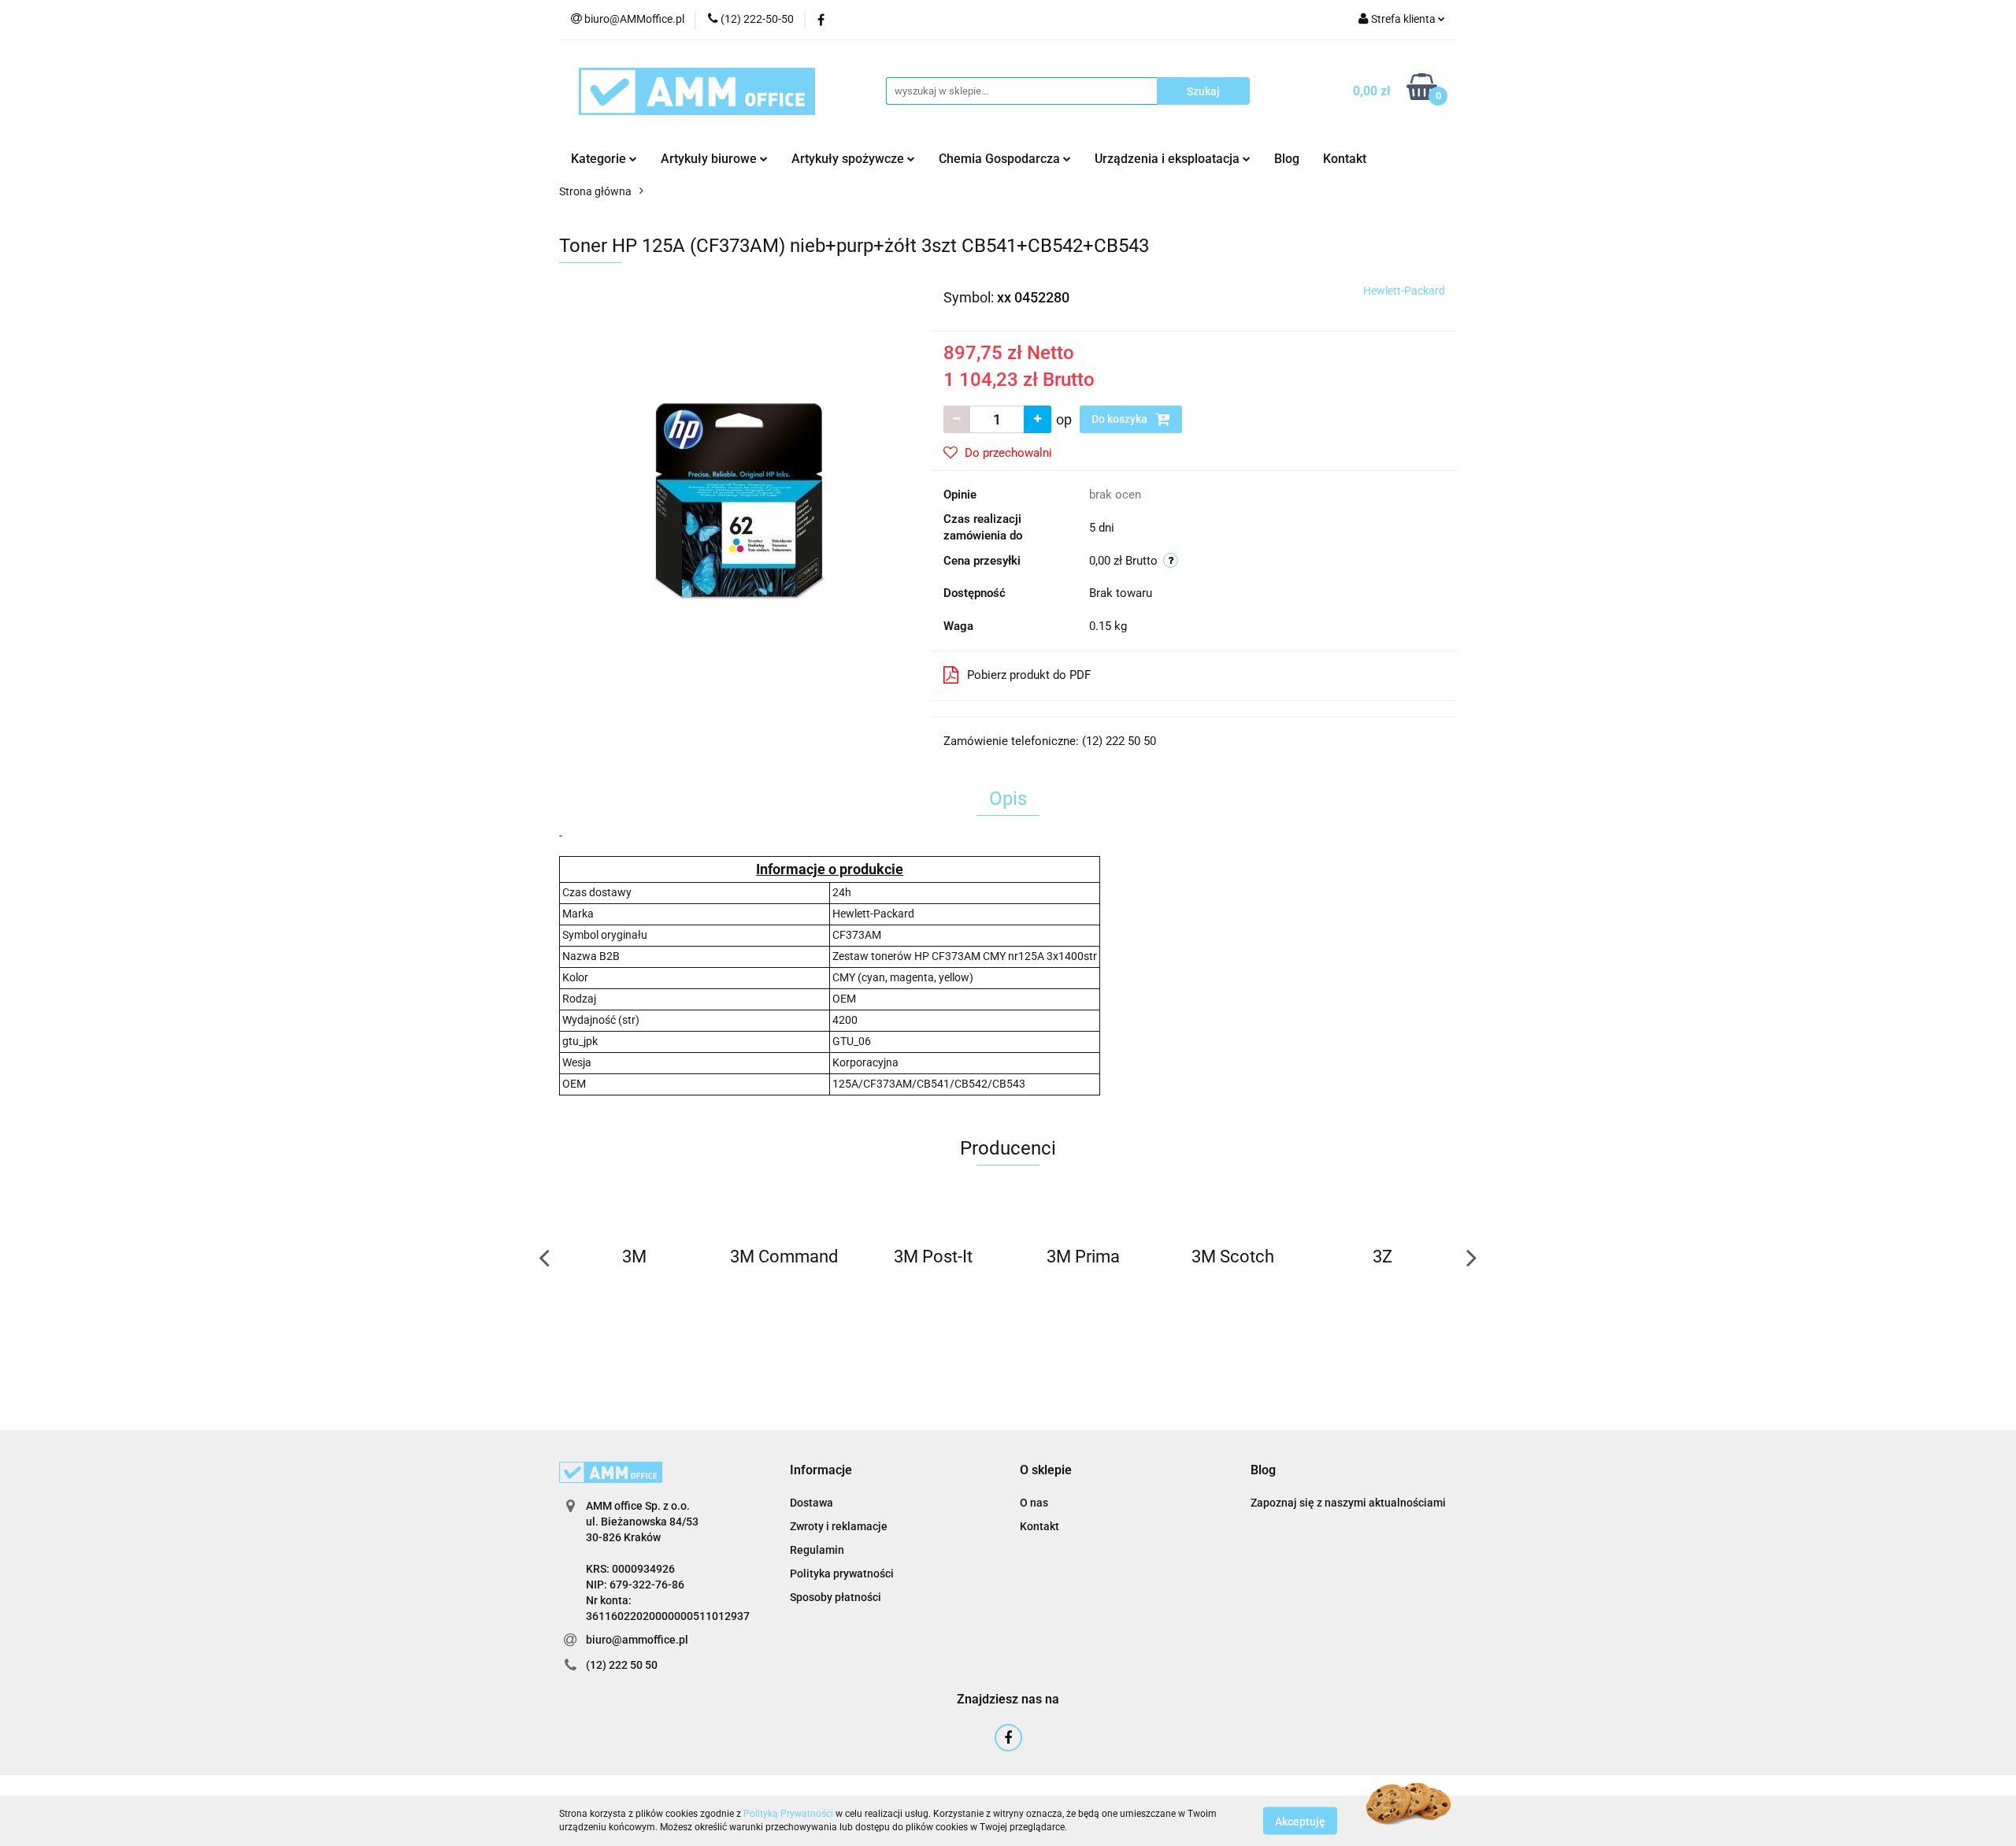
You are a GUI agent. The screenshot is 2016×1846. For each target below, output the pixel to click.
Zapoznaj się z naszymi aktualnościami (1348, 1503)
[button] (821, 1471)
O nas (1034, 1503)
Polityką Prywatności (788, 1814)
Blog (1287, 159)
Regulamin (817, 1550)
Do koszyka (1121, 419)
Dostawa (812, 1503)
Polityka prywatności (842, 1574)
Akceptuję (1300, 1821)
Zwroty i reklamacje (839, 1526)
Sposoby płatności (836, 1597)
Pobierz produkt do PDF (1029, 675)
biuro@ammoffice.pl (637, 1640)
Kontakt (1345, 159)
